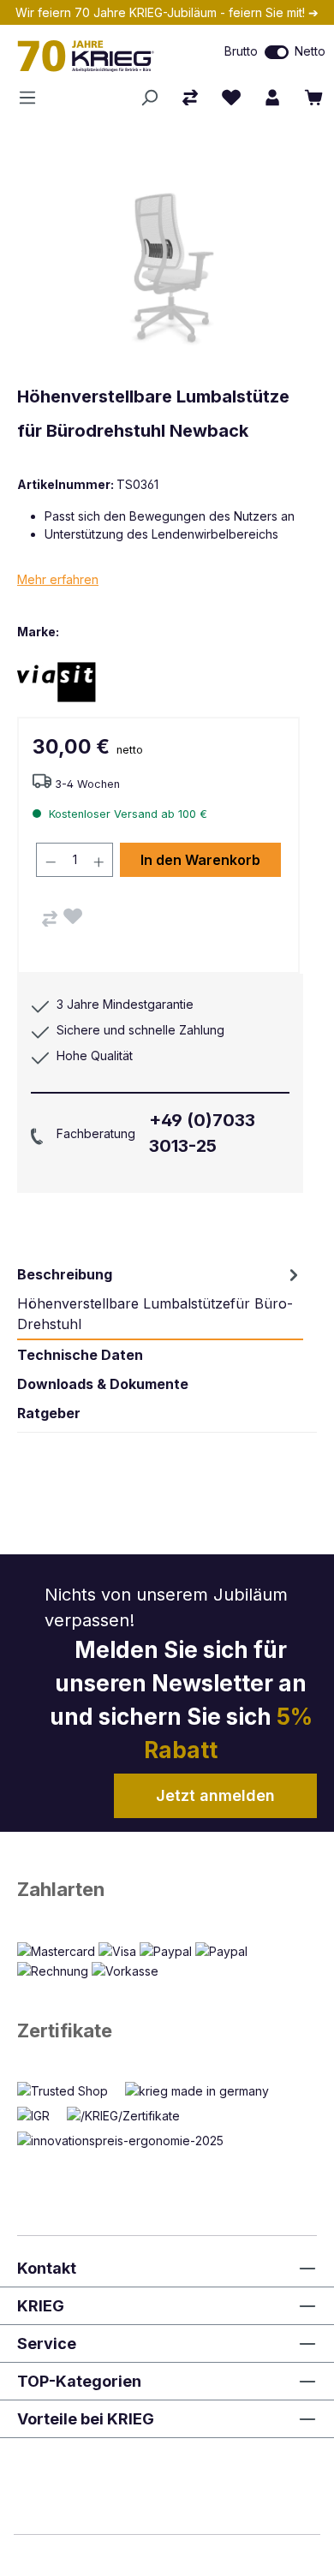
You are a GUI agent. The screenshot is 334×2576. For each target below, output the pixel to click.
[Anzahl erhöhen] (99, 860)
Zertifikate (65, 2030)
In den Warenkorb (200, 860)
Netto (310, 51)
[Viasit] (77, 681)
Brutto (241, 51)
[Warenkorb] (313, 98)
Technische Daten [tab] (80, 1355)
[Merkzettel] (231, 98)
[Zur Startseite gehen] (98, 56)
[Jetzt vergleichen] (190, 98)
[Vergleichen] (50, 919)
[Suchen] (149, 98)
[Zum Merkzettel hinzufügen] (73, 916)
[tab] (160, 1299)
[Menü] (33, 98)
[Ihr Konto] (272, 98)
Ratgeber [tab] (49, 1413)
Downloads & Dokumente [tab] (103, 1384)
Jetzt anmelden (215, 1795)
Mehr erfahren (58, 579)
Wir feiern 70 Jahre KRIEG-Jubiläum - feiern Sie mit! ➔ (167, 12)
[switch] (277, 52)
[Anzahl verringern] (51, 860)
